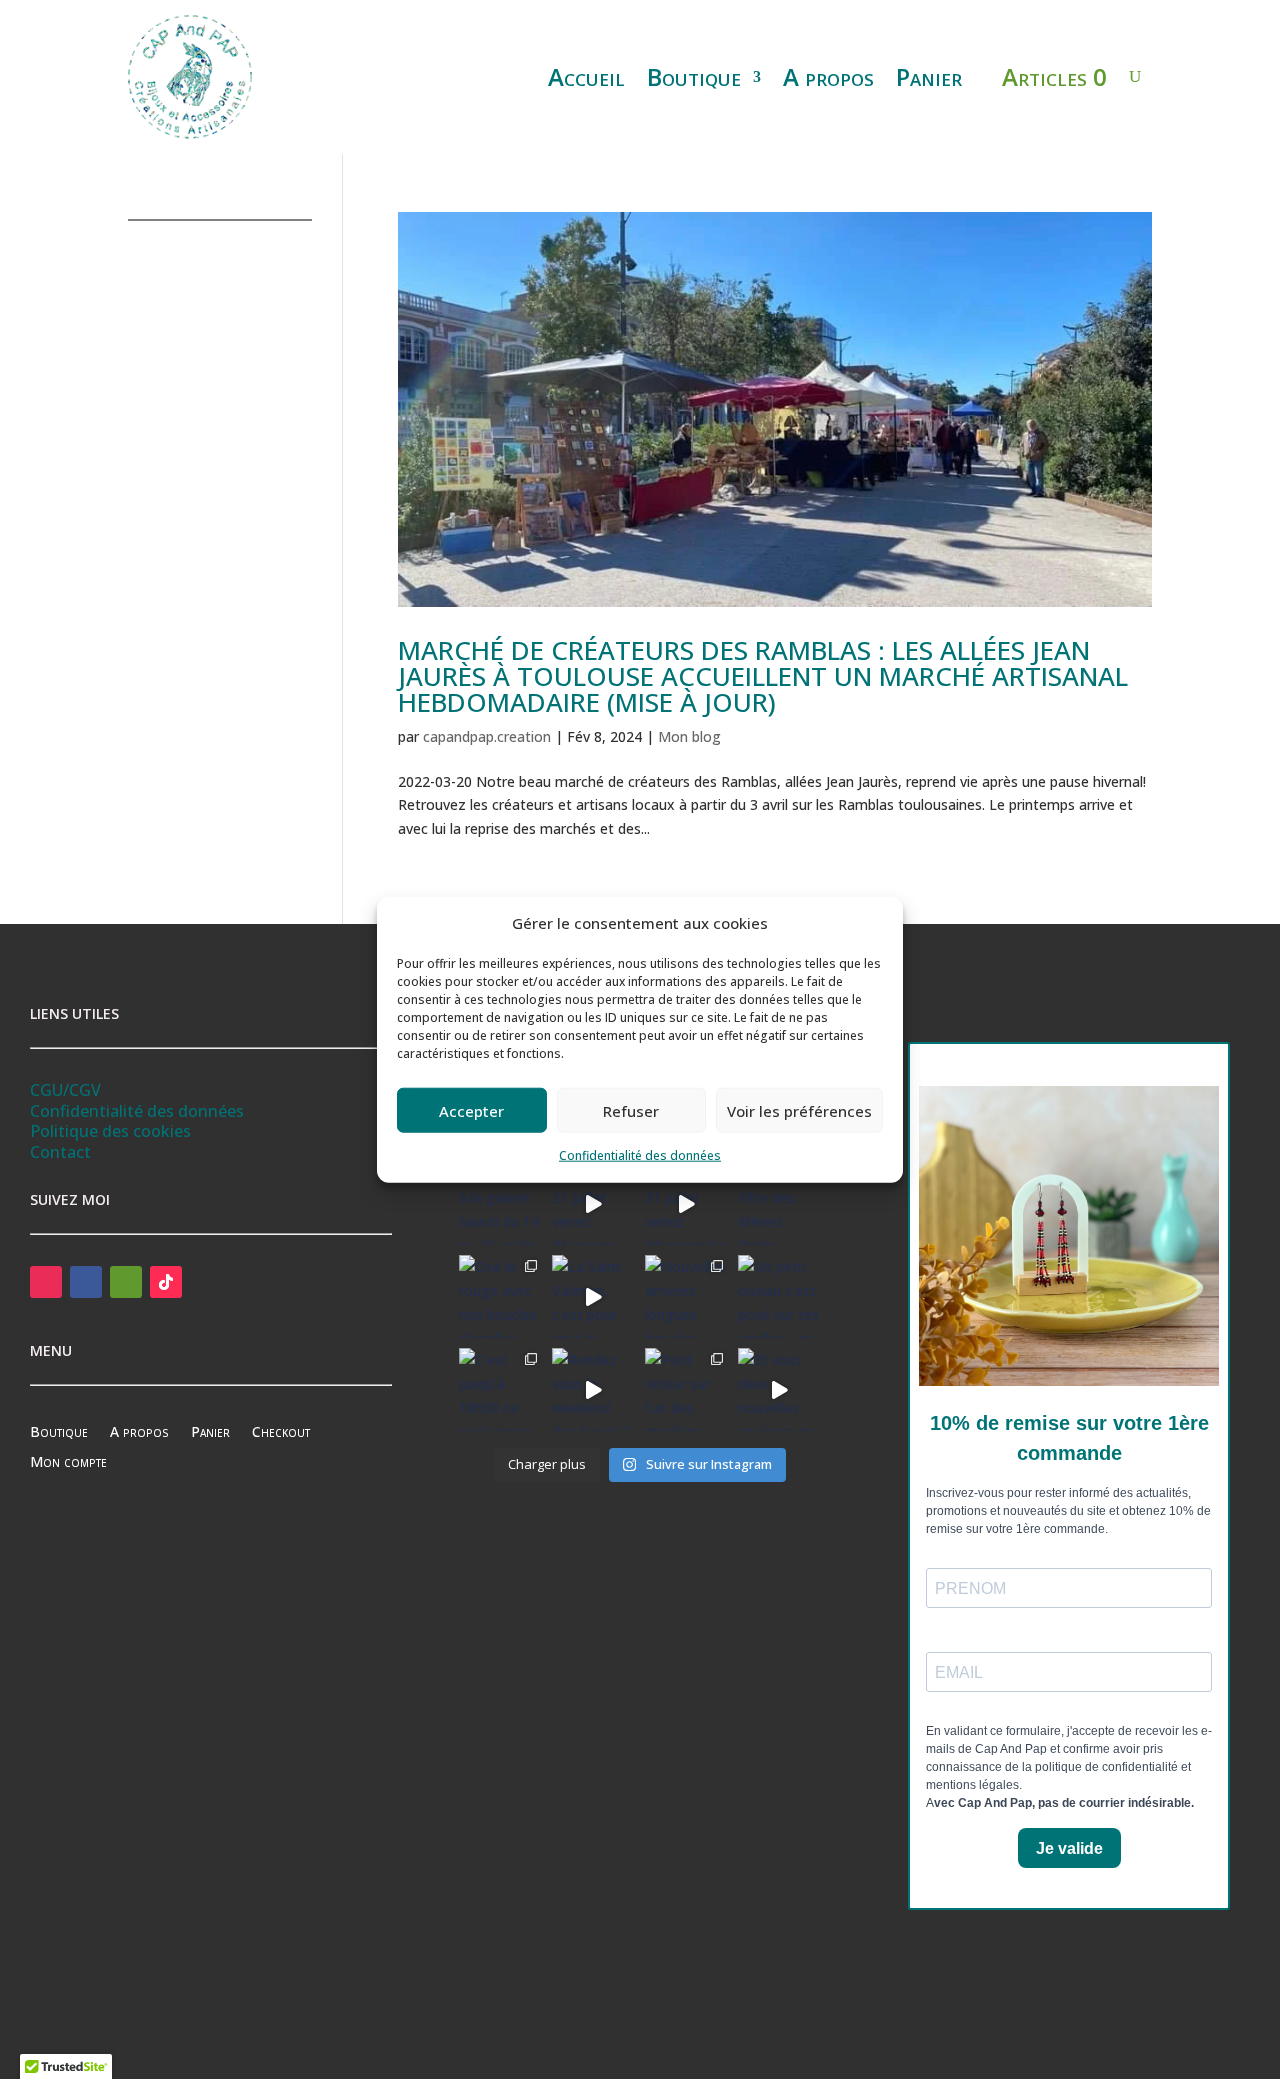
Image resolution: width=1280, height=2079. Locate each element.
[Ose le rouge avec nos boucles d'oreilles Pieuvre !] (500, 1296)
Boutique (694, 76)
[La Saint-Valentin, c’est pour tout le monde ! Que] (593, 1296)
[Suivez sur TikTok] (166, 1282)
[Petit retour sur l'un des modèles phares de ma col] (686, 1389)
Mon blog (689, 736)
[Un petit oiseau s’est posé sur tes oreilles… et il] (779, 1296)
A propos (828, 76)
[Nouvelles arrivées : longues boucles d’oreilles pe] (686, 1296)
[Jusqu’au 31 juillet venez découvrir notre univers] (593, 1204)
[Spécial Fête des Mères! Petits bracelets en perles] (779, 1204)
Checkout (281, 1433)
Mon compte (68, 1463)
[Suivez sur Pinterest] (126, 1282)
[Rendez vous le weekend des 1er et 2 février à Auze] (593, 1389)
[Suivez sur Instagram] (46, 1282)
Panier (929, 76)
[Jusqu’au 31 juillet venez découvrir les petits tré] (686, 1204)
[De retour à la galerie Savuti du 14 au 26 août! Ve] (500, 1204)
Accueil (586, 76)
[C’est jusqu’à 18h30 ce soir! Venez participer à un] (500, 1389)
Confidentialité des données (640, 1155)
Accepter (471, 1111)
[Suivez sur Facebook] (86, 1282)
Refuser (631, 1111)
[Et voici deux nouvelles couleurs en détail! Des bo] (779, 1389)
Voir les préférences (799, 1111)
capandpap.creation (487, 736)
